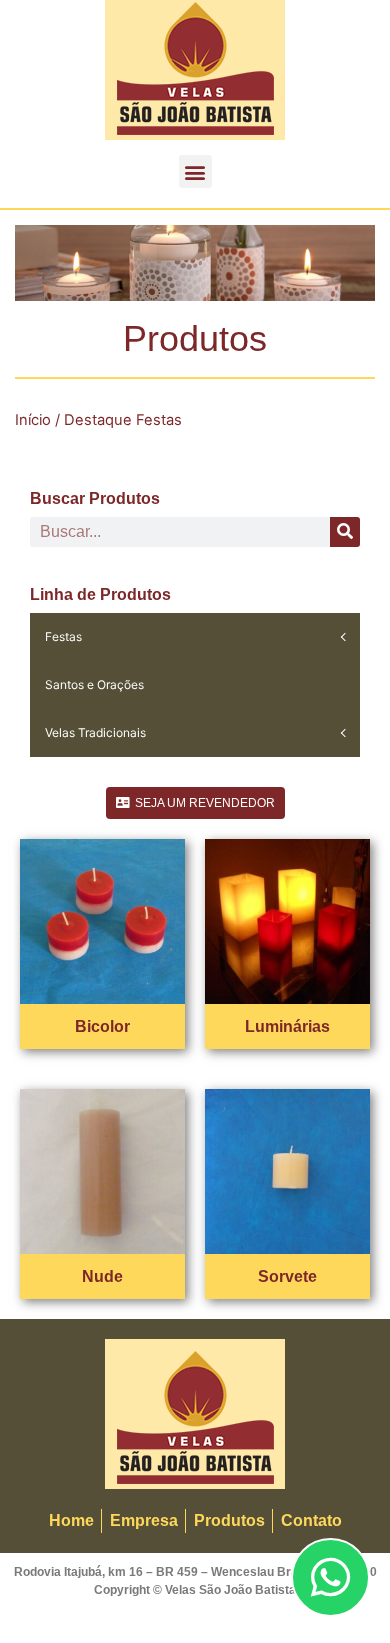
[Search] (345, 532)
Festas (63, 636)
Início (33, 420)
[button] (195, 171)
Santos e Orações (94, 684)
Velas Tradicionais (95, 732)
